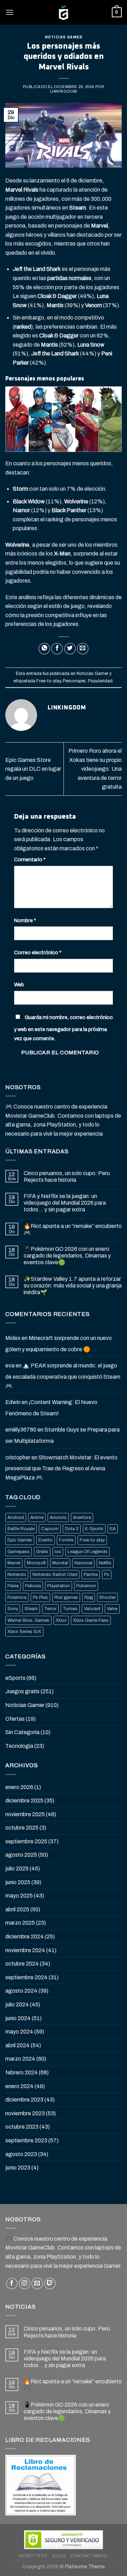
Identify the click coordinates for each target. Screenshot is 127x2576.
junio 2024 (18, 2018)
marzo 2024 (20, 2059)
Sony (13, 1609)
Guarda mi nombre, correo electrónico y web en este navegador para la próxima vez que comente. (64, 1028)
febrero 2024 (22, 2072)
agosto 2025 (21, 1855)
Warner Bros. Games (28, 1620)
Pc (107, 1575)
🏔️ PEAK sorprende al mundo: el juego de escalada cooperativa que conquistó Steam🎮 (63, 1376)
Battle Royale (21, 1529)
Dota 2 (72, 1529)
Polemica (17, 1597)
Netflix (105, 1563)
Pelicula (33, 1586)
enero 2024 (19, 2086)
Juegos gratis (22, 1691)
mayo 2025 (19, 1896)
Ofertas (15, 1719)
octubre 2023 (22, 2127)
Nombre (25, 920)
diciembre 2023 (24, 2100)
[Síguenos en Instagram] (25, 2283)
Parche (91, 1575)
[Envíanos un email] (37, 2283)
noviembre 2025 (25, 1814)
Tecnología (19, 1746)
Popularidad (100, 681)
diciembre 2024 (25, 1936)
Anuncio (58, 1517)
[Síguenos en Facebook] (12, 2283)
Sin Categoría (22, 1732)
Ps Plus (40, 1597)
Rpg (89, 1597)
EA (113, 1529)
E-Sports (94, 1529)
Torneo (70, 1609)
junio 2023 (18, 2168)
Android (16, 1517)
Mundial (60, 1563)
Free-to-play (49, 681)
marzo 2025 (20, 1923)
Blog (59, 2556)
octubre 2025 (22, 1828)
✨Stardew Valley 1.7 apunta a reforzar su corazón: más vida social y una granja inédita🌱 (73, 1286)
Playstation (59, 1586)
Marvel (14, 1563)
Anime (37, 1517)
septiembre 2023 (26, 2140)
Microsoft (36, 1563)
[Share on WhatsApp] (44, 649)
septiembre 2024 (26, 1977)
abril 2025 (17, 1909)
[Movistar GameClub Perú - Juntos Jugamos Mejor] (64, 12)
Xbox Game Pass (91, 1620)
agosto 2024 (21, 1991)
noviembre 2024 (25, 1950)
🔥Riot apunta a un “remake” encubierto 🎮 (73, 1229)
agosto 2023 (21, 2154)
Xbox (61, 1620)
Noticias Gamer (64, 37)
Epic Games (20, 1540)
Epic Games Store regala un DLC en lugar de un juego (33, 769)
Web (19, 985)
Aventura (82, 1517)
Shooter (107, 1597)
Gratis (42, 1552)
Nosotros (34, 2556)
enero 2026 (19, 1787)
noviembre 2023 (25, 2113)
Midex (13, 1338)
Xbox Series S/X (24, 1632)
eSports (15, 1678)
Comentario (30, 859)
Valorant (92, 1609)
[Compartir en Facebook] (57, 649)
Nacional (83, 1563)
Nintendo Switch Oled (55, 1575)
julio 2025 (17, 1869)
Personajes (74, 681)
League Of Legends (87, 1552)
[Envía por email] (83, 649)
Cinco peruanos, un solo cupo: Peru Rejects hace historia (67, 1177)
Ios (58, 1552)
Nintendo (17, 1575)
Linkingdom (64, 91)
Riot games (66, 1597)
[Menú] (10, 12)
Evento (46, 1540)
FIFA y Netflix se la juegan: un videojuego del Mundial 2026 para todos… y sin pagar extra (65, 1203)
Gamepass (19, 1552)
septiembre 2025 (26, 1841)
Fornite (66, 1540)
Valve (112, 1609)
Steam (31, 1609)
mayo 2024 (19, 2032)
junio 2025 (18, 1882)
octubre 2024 (22, 1964)
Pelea (13, 1586)
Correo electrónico (38, 952)
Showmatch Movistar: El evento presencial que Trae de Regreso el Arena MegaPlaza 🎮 (61, 1467)
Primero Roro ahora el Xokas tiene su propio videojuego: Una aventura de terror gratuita (95, 769)
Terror (50, 1609)
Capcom (50, 1529)
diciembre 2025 (24, 1801)
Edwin (13, 1402)
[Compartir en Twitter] (70, 649)
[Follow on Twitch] (50, 2283)
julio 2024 (17, 2004)
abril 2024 (17, 2045)
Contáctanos (89, 2556)
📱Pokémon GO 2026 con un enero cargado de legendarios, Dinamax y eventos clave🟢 (67, 1256)
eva (10, 1365)
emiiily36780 (21, 1430)
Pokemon (86, 1586)
